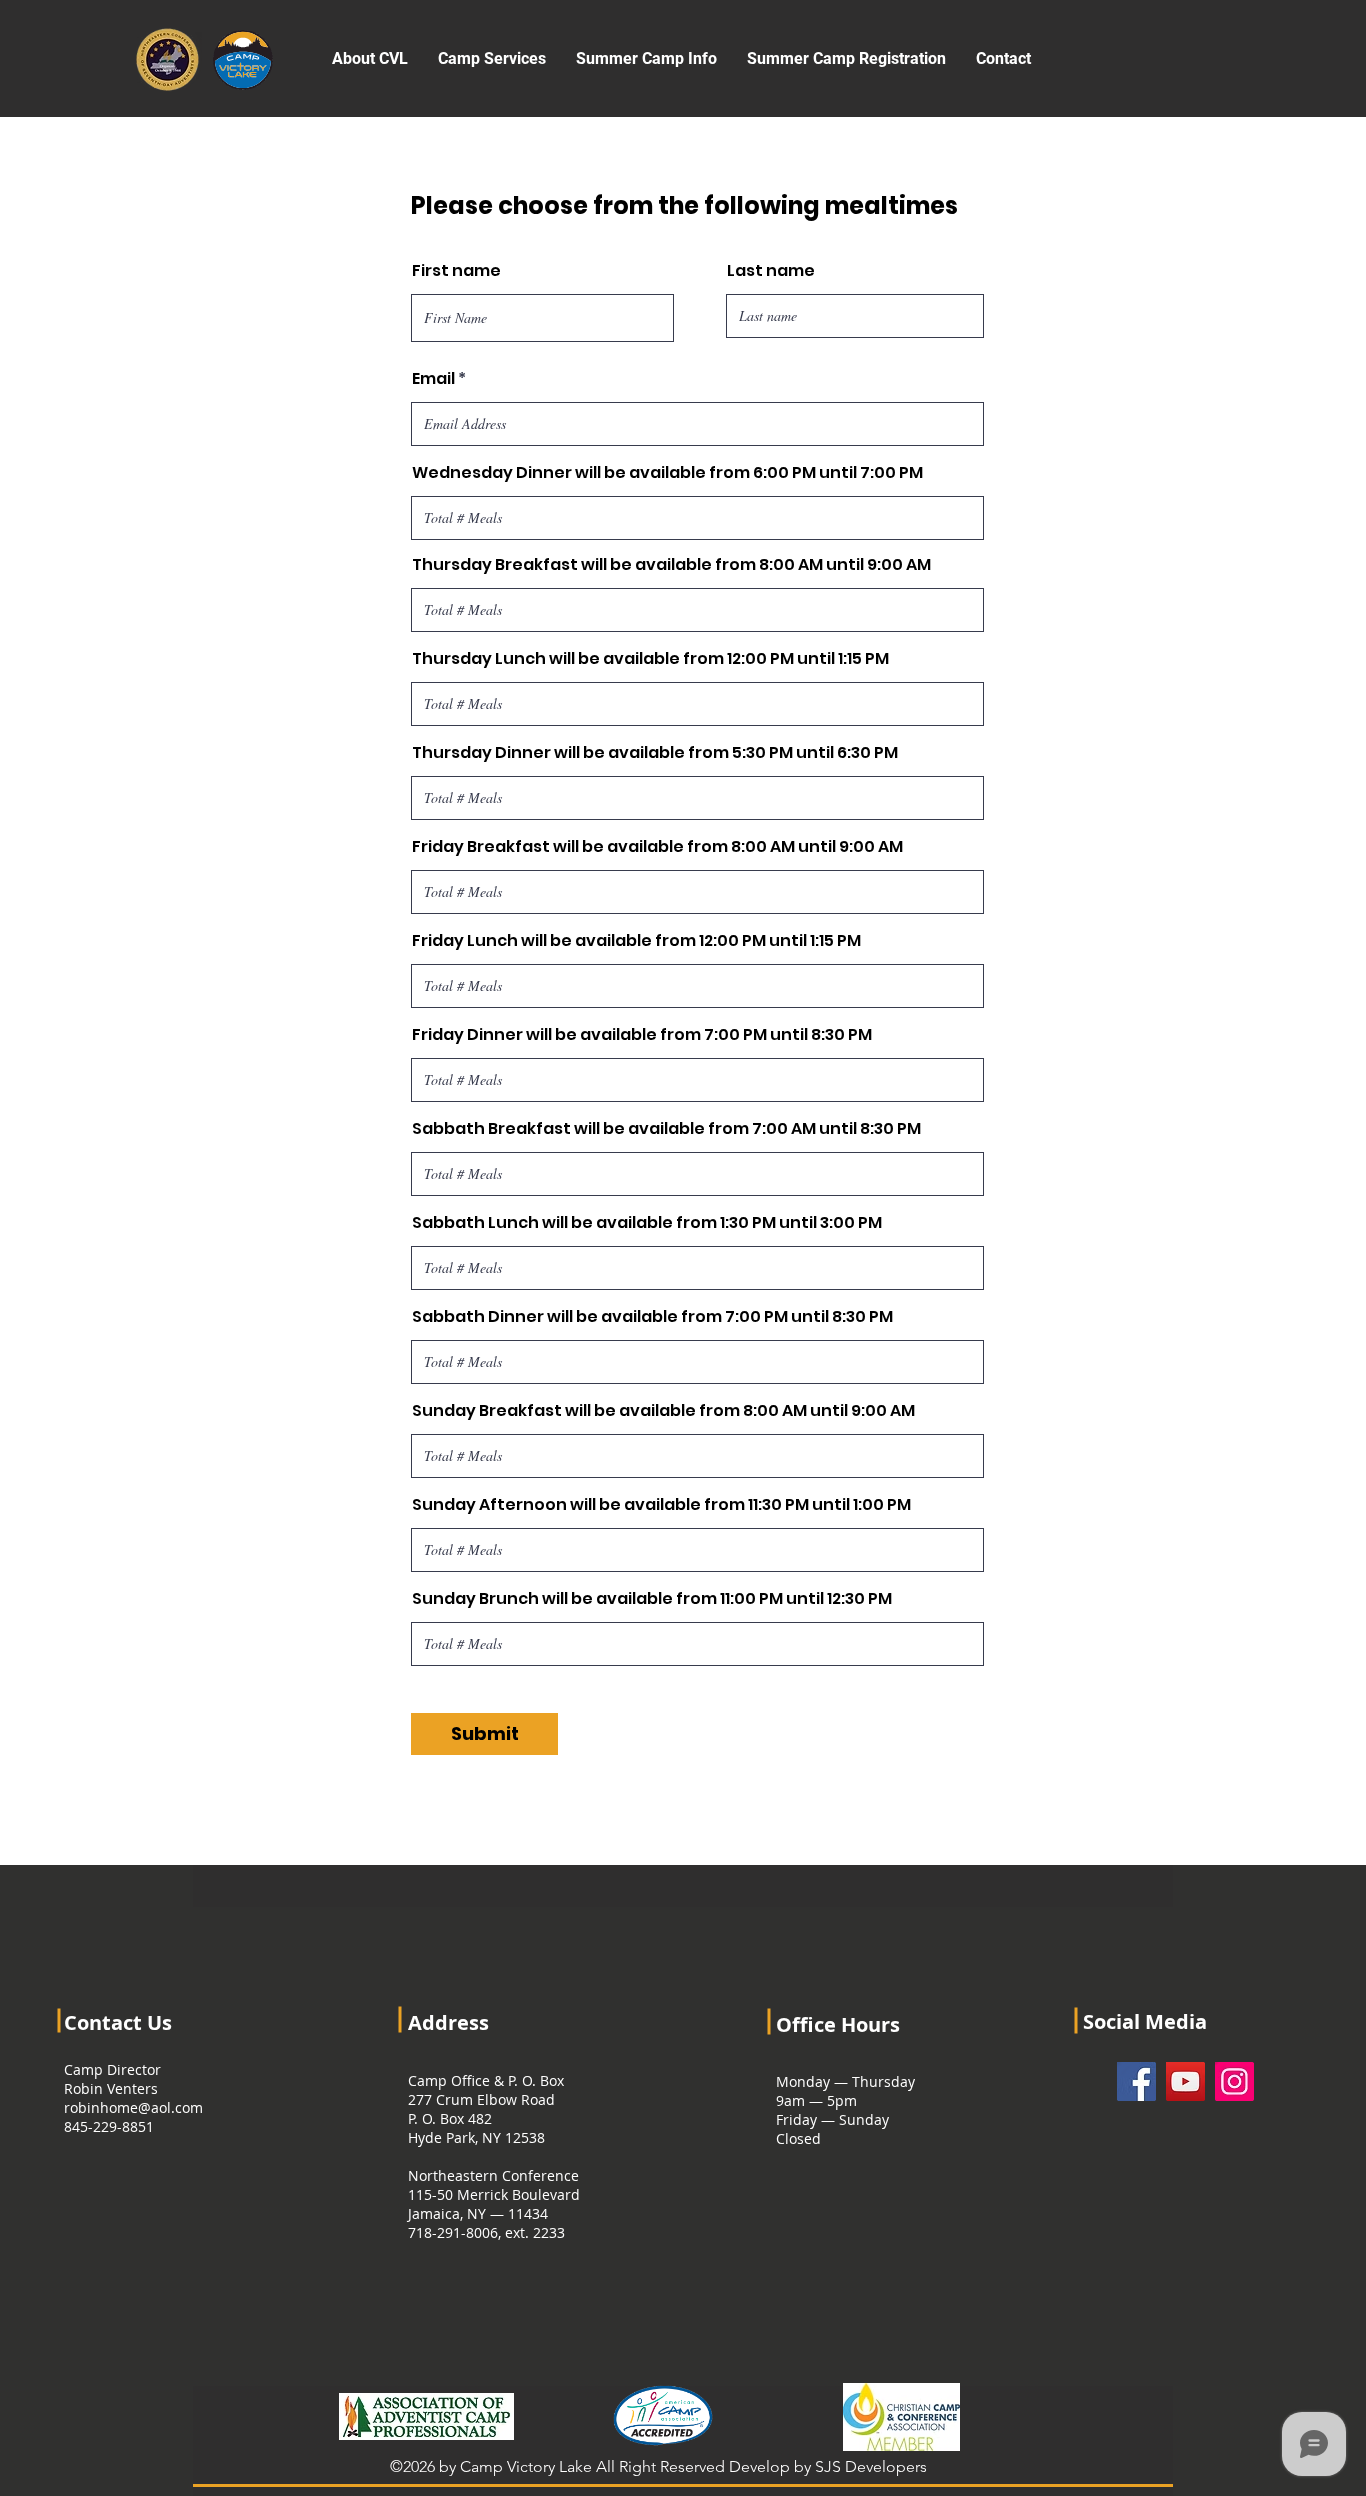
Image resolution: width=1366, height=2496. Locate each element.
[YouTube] (1185, 2081)
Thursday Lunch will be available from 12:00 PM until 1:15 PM (650, 659)
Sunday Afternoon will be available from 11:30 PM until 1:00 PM (661, 1505)
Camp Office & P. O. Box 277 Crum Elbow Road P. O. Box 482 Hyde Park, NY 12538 (486, 2109)
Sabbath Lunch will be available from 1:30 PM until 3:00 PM (647, 1223)
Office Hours (838, 2024)
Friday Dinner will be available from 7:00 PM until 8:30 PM (642, 1035)
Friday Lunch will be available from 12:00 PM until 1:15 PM (636, 941)
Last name (771, 271)
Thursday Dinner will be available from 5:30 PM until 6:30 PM (655, 753)
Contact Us (118, 2022)
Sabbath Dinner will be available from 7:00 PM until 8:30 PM (652, 1317)
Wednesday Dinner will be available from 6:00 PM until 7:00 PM (667, 473)
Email (433, 379)
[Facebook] (1136, 2081)
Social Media (1145, 2021)
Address (448, 2022)
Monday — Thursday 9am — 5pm (845, 2091)
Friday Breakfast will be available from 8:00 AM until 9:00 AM (657, 847)
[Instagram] (1234, 2081)
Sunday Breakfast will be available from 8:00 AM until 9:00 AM (663, 1411)
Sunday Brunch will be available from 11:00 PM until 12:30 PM (652, 1599)
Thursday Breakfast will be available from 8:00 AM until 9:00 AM (671, 565)
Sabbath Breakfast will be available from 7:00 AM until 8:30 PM (666, 1129)
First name (456, 271)
